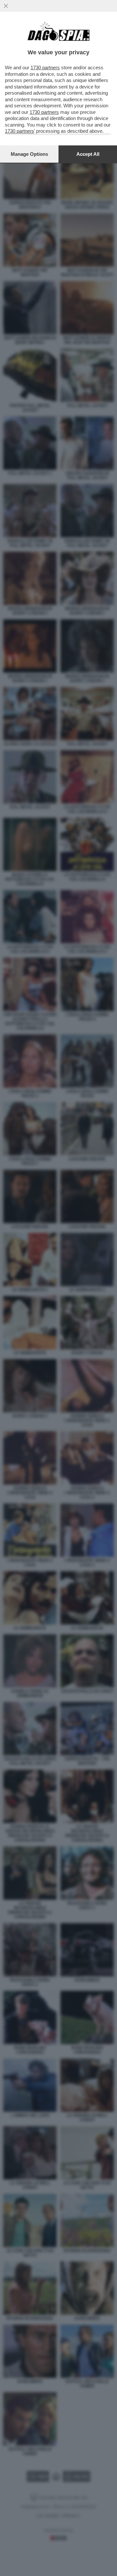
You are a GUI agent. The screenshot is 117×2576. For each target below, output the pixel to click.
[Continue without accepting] (6, 6)
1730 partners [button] (45, 67)
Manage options (29, 154)
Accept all (88, 154)
